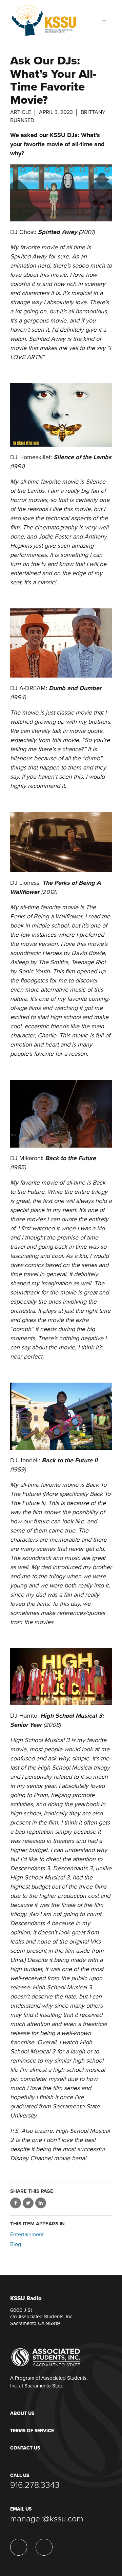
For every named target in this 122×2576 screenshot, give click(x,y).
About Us (22, 2413)
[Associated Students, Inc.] (46, 2357)
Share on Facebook (16, 2203)
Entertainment (27, 2235)
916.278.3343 (35, 2485)
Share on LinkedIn (41, 2203)
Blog (16, 2244)
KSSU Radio (26, 2299)
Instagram (19, 2547)
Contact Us (25, 2448)
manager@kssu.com (47, 2519)
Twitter (44, 2547)
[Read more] (61, 193)
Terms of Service (32, 2431)
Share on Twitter (28, 2203)
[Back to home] (44, 18)
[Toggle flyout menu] (104, 20)
